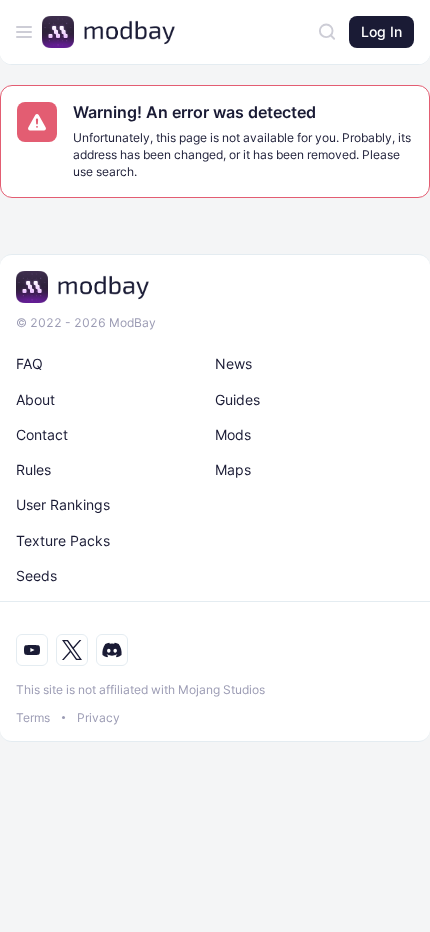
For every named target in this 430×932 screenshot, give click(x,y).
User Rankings (63, 504)
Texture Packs (63, 540)
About (35, 399)
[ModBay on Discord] (112, 650)
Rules (33, 469)
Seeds (36, 575)
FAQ (29, 363)
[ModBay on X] (72, 650)
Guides (237, 399)
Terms (33, 717)
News (233, 363)
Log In (381, 31)
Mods (233, 434)
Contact (42, 434)
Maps (233, 469)
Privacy (98, 717)
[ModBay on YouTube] (32, 650)
